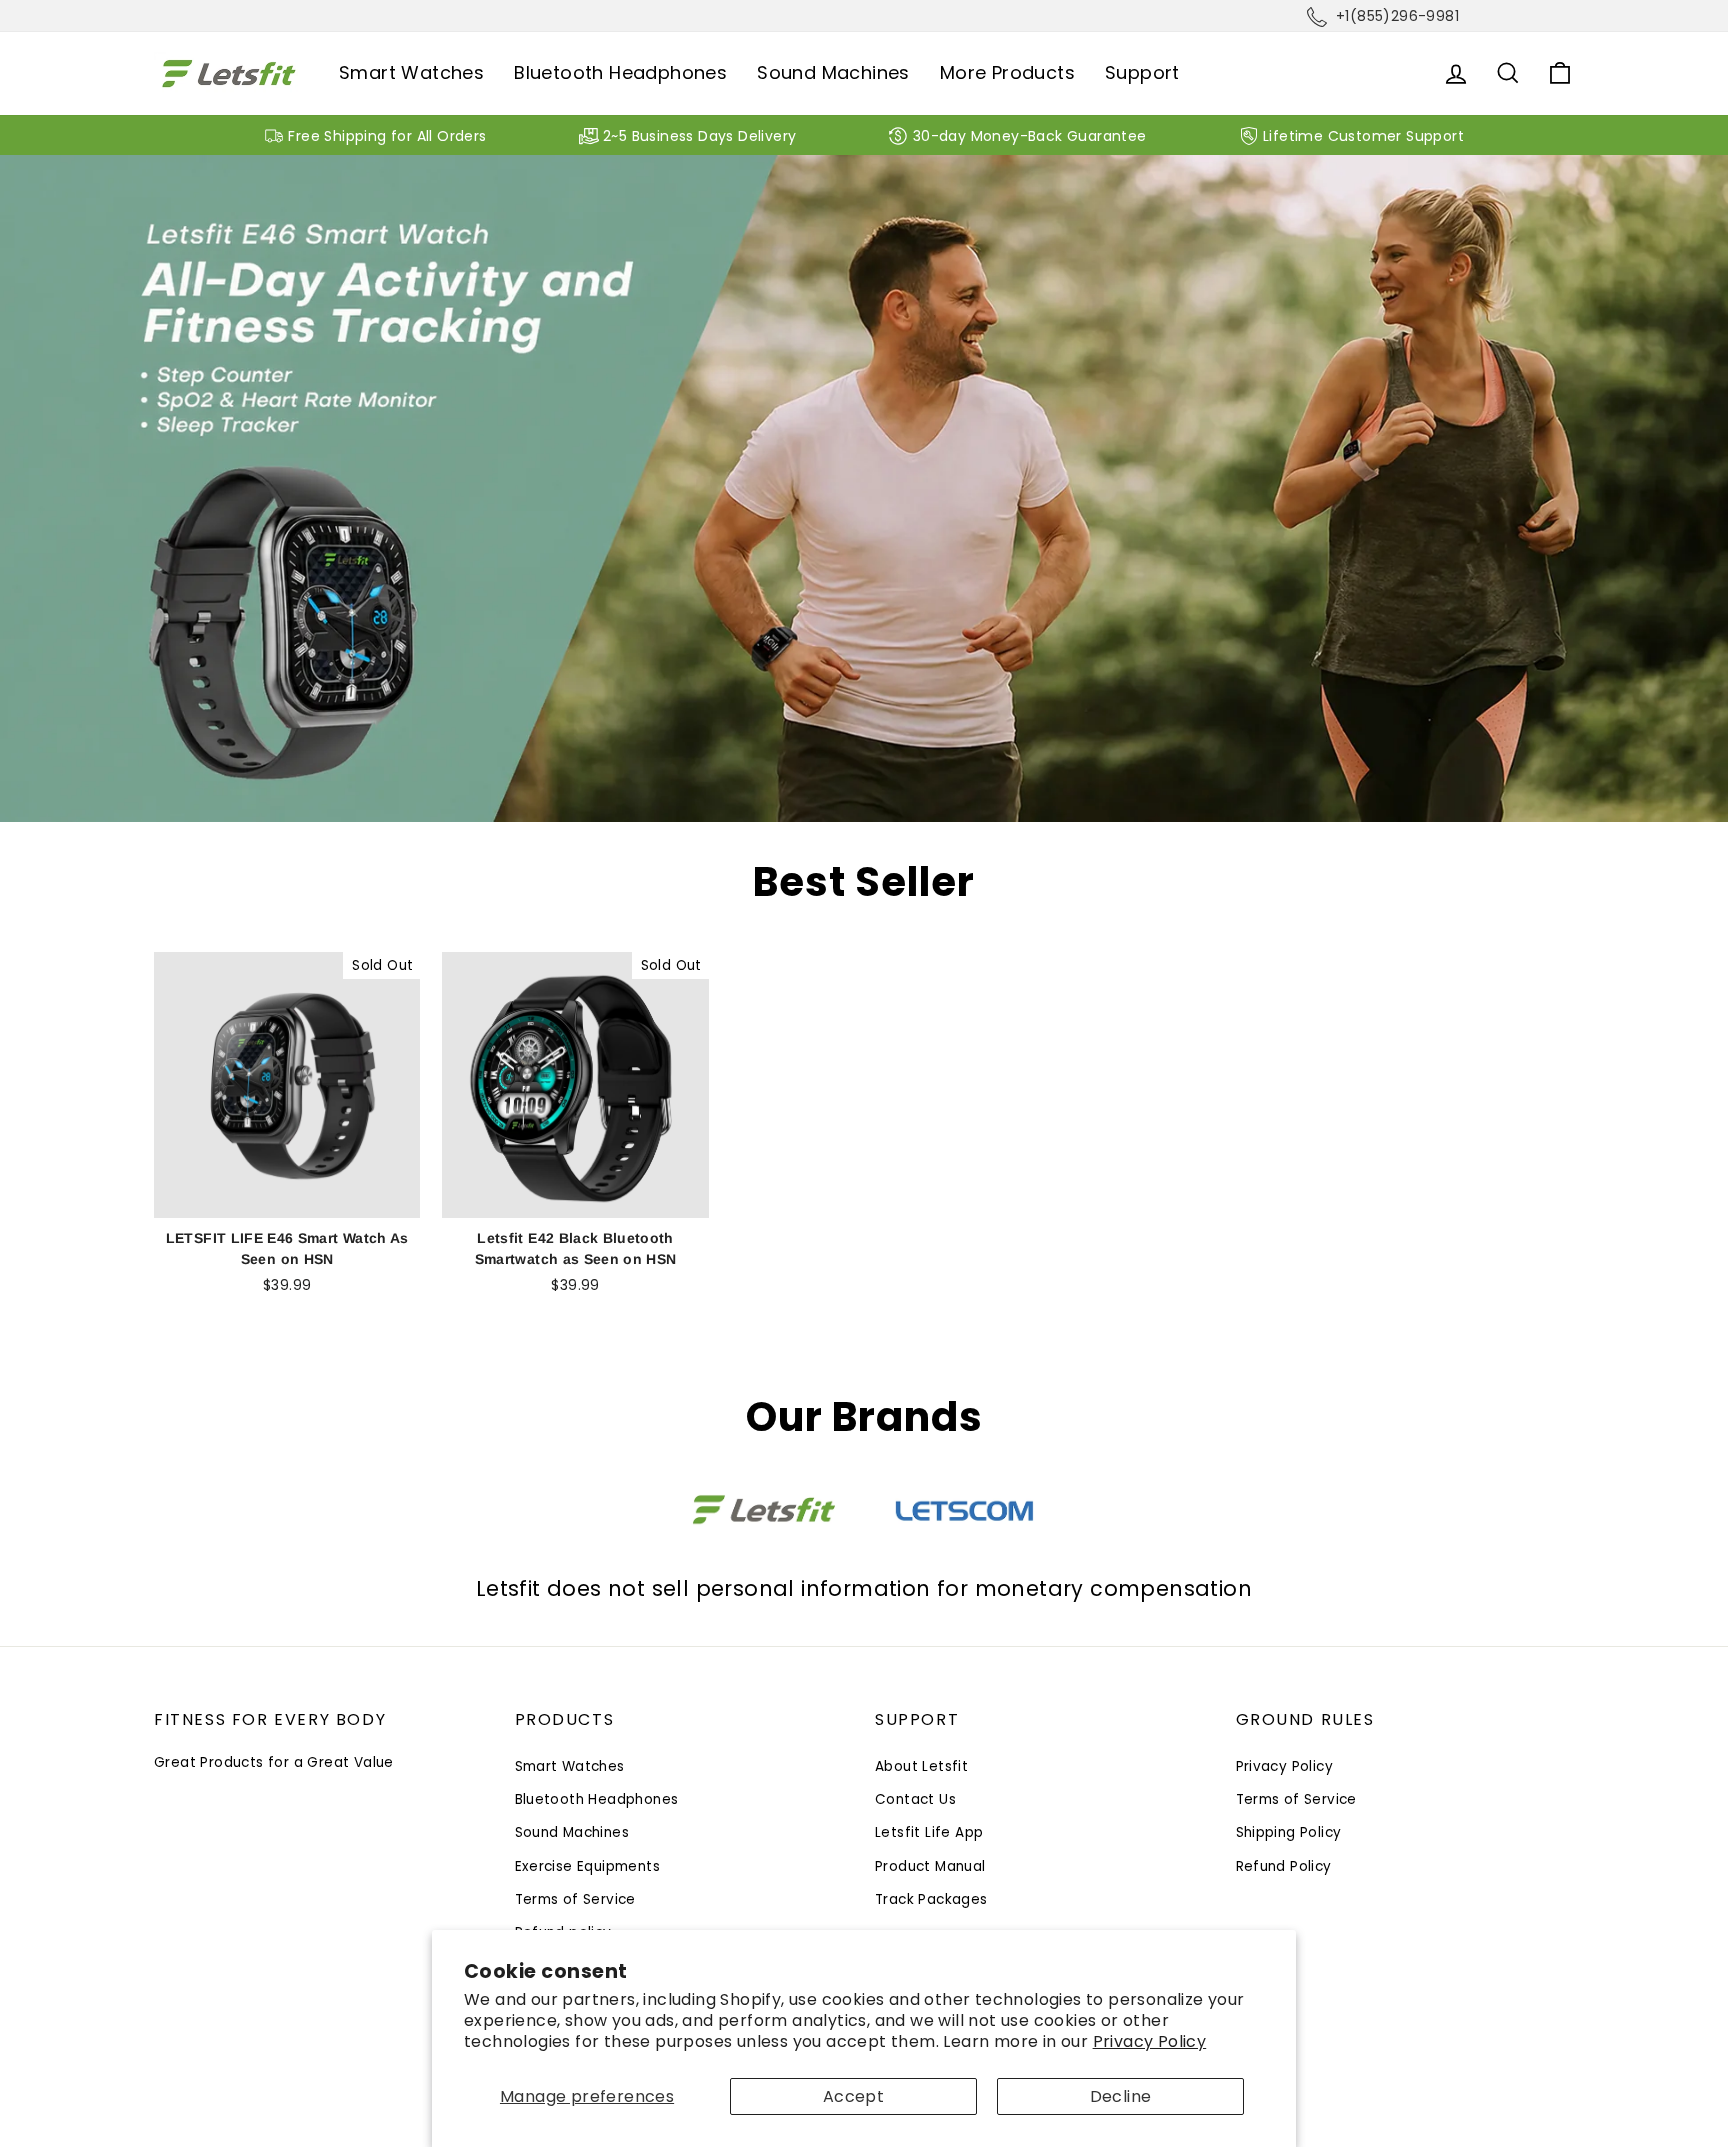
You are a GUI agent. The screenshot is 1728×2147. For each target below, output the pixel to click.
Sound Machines (833, 72)
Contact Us (915, 1799)
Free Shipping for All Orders (387, 136)
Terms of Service (575, 1899)
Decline (1121, 2096)
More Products (1007, 72)
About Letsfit (921, 1766)
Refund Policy (1284, 1866)
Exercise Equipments (588, 1866)
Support (1142, 72)
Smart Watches (411, 72)
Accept (853, 2096)
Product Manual (930, 1866)
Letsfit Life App (929, 1832)
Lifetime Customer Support (1363, 136)
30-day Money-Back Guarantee (1030, 136)
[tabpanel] (864, 488)
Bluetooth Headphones (620, 72)
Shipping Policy (1289, 1832)
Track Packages (931, 1899)
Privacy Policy (1150, 2041)
